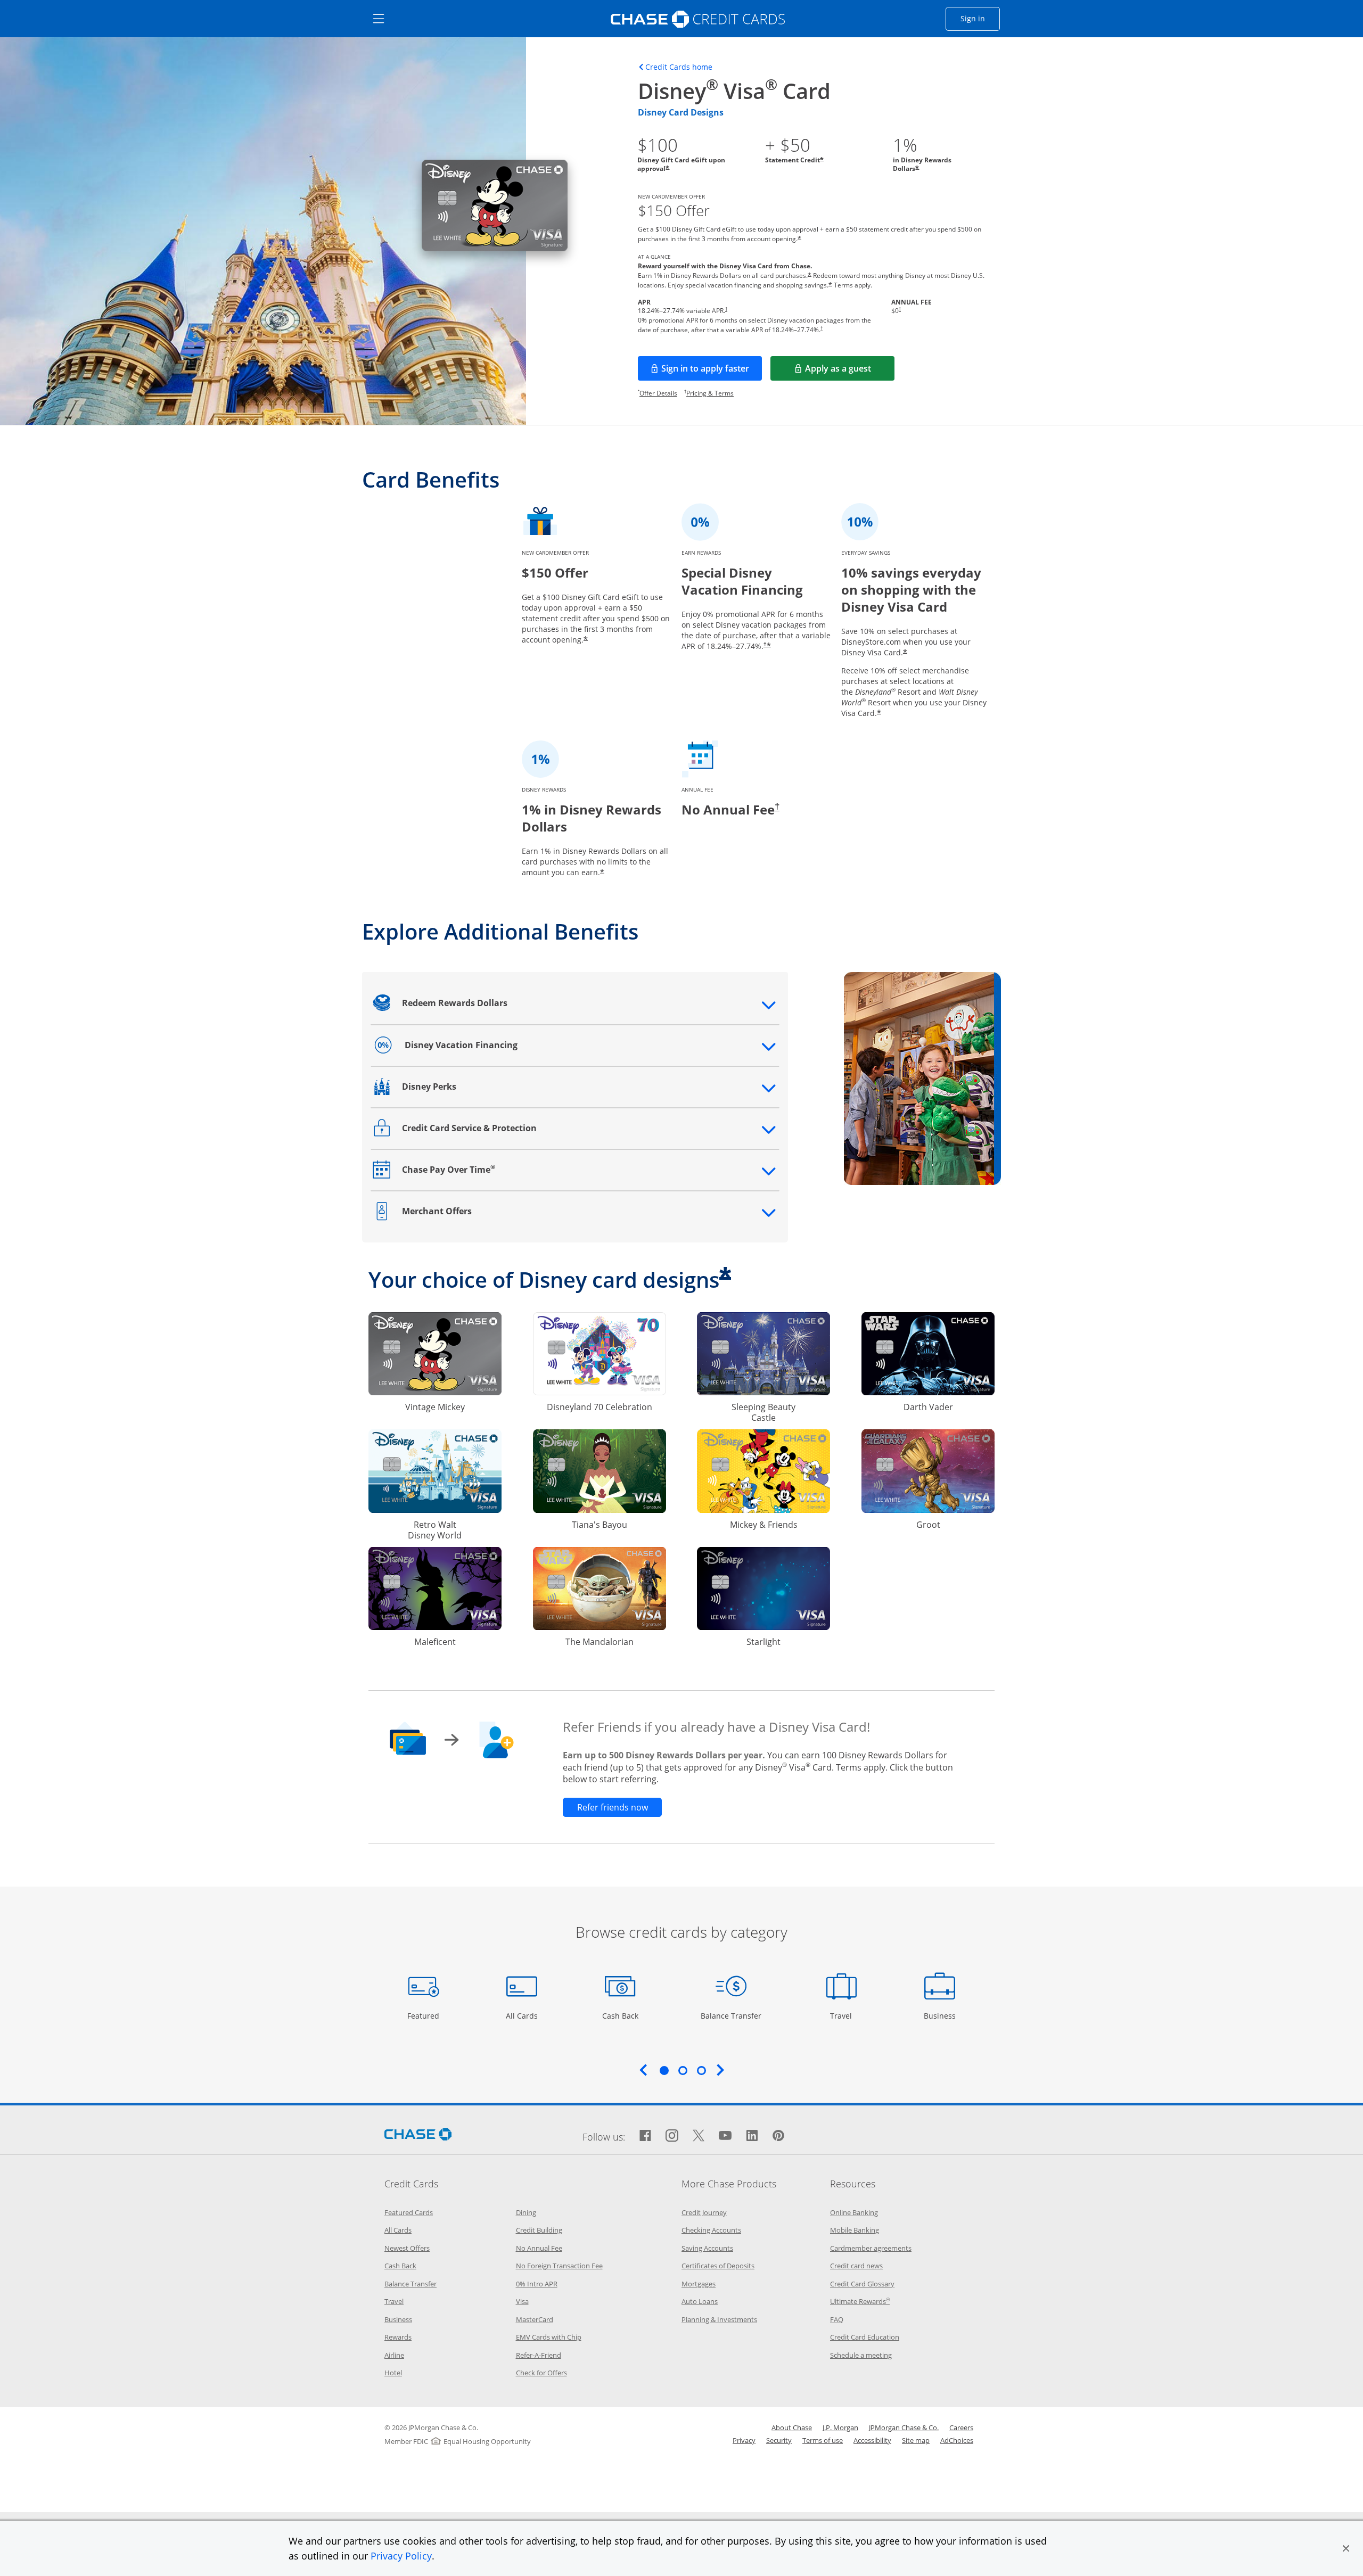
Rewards (398, 2337)
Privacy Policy (401, 2556)
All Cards (523, 2015)
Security (779, 2440)
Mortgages (699, 2284)
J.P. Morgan (840, 2427)
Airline (394, 2355)
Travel (845, 2015)
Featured (425, 2015)
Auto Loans (700, 2301)
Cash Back (621, 2015)
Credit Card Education (865, 2337)
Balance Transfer (731, 2015)
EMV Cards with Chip (549, 2337)
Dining (526, 2212)
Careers (961, 2427)
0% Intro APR (537, 2284)
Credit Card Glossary (862, 2284)
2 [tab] (683, 2070)
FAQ (837, 2319)
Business (941, 2015)
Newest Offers (407, 2248)
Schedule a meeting (861, 2355)
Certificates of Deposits (718, 2266)
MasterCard (535, 2319)
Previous (643, 2070)
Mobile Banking (855, 2230)
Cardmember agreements (871, 2248)
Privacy (744, 2440)
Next (720, 2070)
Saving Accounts (707, 2248)
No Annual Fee (539, 2248)
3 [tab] (701, 2070)
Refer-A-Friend (539, 2355)
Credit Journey (704, 2212)
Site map (916, 2440)
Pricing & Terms (710, 393)
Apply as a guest (850, 372)
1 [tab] (664, 2070)
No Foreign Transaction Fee (559, 2266)
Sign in (980, 18)
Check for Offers (541, 2373)
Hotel (393, 2373)
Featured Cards (409, 2212)
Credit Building (539, 2230)
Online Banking (854, 2212)
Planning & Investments (719, 2319)
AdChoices (957, 2440)
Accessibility (872, 2440)
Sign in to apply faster (712, 372)
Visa (522, 2301)
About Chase (792, 2427)
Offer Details (658, 393)
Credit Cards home (679, 67)
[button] (1346, 2548)
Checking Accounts (711, 2230)
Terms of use (823, 2440)
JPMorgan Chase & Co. (904, 2427)
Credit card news (856, 2266)
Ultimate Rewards (860, 2301)
